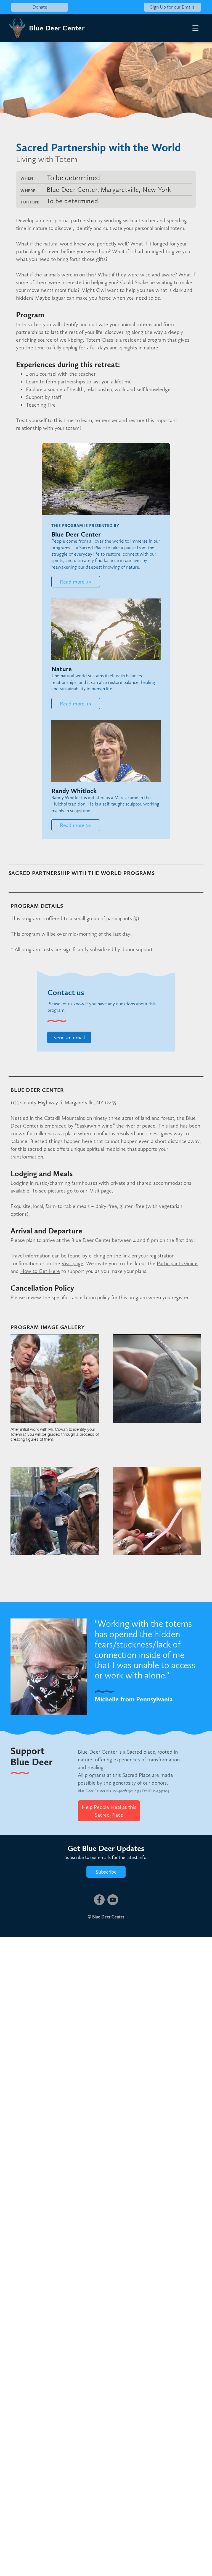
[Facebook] (99, 1900)
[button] (195, 28)
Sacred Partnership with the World (98, 147)
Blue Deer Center (57, 28)
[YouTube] (113, 1900)
